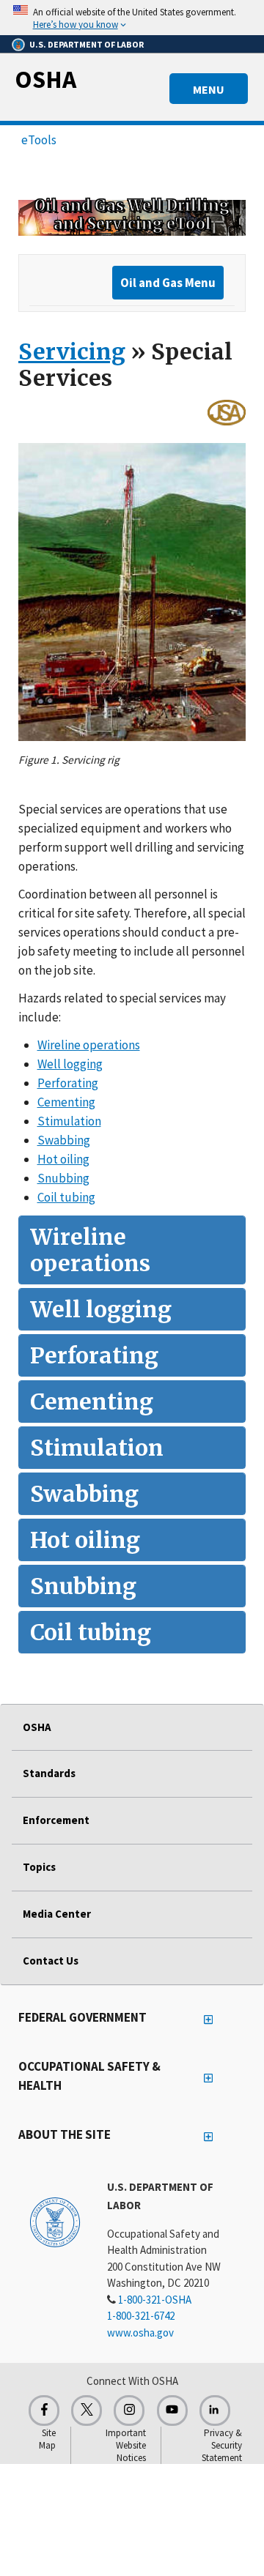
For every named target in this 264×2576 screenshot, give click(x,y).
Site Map (47, 2439)
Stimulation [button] (69, 1121)
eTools (39, 140)
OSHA (45, 79)
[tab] (132, 1250)
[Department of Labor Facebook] (44, 2411)
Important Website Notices (126, 2445)
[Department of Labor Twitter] (87, 2411)
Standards (49, 1773)
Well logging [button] (70, 1064)
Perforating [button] (68, 1083)
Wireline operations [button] (89, 1045)
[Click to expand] (132, 18)
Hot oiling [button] (63, 1159)
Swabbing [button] (64, 1140)
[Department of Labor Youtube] (172, 2411)
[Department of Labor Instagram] (129, 2411)
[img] (132, 217)
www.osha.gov (140, 2333)
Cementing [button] (66, 1102)
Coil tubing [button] (66, 1197)
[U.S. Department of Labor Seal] (55, 2222)
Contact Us (51, 1961)
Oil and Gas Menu (168, 283)
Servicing (72, 351)
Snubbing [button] (63, 1178)
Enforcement (56, 1820)
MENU (209, 89)
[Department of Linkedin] (215, 2411)
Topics (39, 1867)
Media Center (57, 1914)
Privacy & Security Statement (222, 2445)
